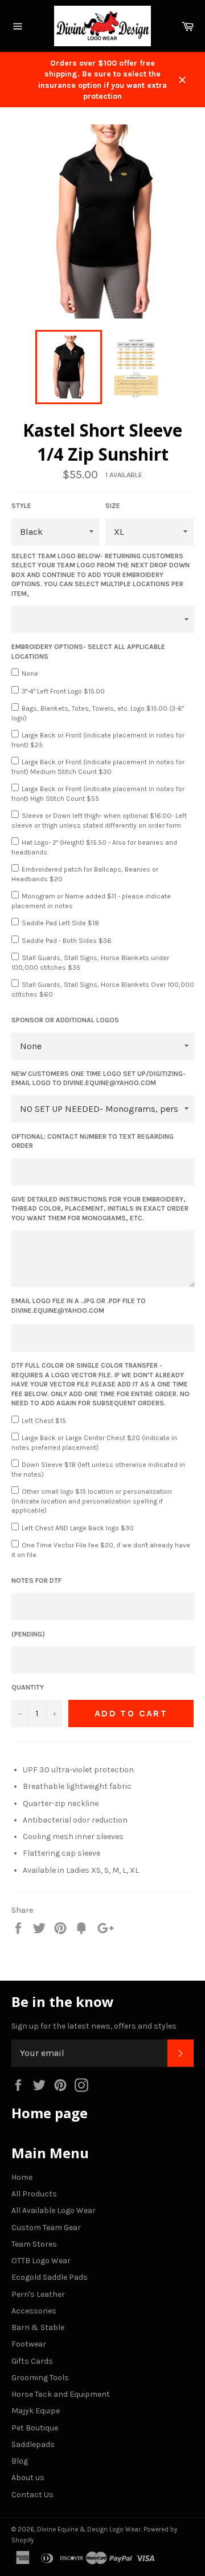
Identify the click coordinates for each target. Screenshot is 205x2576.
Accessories (34, 2311)
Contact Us (32, 2495)
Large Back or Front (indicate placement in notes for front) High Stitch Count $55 (98, 794)
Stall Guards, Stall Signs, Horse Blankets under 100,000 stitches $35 (90, 963)
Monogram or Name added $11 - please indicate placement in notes (91, 901)
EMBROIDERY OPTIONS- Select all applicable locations (88, 652)
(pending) (28, 1634)
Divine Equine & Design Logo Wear (89, 2529)
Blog (20, 2461)
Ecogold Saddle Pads (50, 2277)
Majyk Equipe (36, 2411)
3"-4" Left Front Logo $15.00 (63, 691)
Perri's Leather (38, 2294)
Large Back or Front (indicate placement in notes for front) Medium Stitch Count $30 (98, 767)
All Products (34, 2194)
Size (113, 506)
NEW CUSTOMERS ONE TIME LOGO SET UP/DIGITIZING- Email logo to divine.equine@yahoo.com (99, 1079)
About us (28, 2478)
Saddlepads (33, 2444)
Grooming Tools (40, 2378)
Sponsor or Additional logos (65, 1020)
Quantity (28, 1687)
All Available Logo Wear (54, 2210)
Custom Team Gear (46, 2228)
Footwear (29, 2344)
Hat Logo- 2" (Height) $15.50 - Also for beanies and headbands (94, 847)
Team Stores (34, 2244)
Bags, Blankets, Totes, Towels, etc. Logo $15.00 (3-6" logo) (98, 713)
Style (21, 506)
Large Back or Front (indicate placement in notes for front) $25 (98, 740)
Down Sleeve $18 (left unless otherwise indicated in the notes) (98, 1470)
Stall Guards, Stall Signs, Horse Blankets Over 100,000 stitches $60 (103, 989)
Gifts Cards (32, 2361)
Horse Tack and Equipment (61, 2394)
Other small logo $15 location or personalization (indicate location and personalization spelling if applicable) (92, 1501)
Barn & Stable (38, 2327)
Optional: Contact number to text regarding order (93, 1141)
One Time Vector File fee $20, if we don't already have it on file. (101, 1550)
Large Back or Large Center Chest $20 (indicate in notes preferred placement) (94, 1443)
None (30, 674)
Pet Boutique (35, 2428)
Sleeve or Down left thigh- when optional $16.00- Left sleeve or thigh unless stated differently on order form (99, 821)
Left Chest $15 (44, 1421)
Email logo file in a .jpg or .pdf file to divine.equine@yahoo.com (79, 1306)
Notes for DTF (36, 1581)
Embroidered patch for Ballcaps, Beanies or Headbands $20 (85, 874)
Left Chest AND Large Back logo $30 (78, 1528)
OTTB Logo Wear (41, 2261)
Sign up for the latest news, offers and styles (94, 2026)
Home (22, 2177)
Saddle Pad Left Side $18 (60, 923)
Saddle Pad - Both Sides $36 (67, 941)
